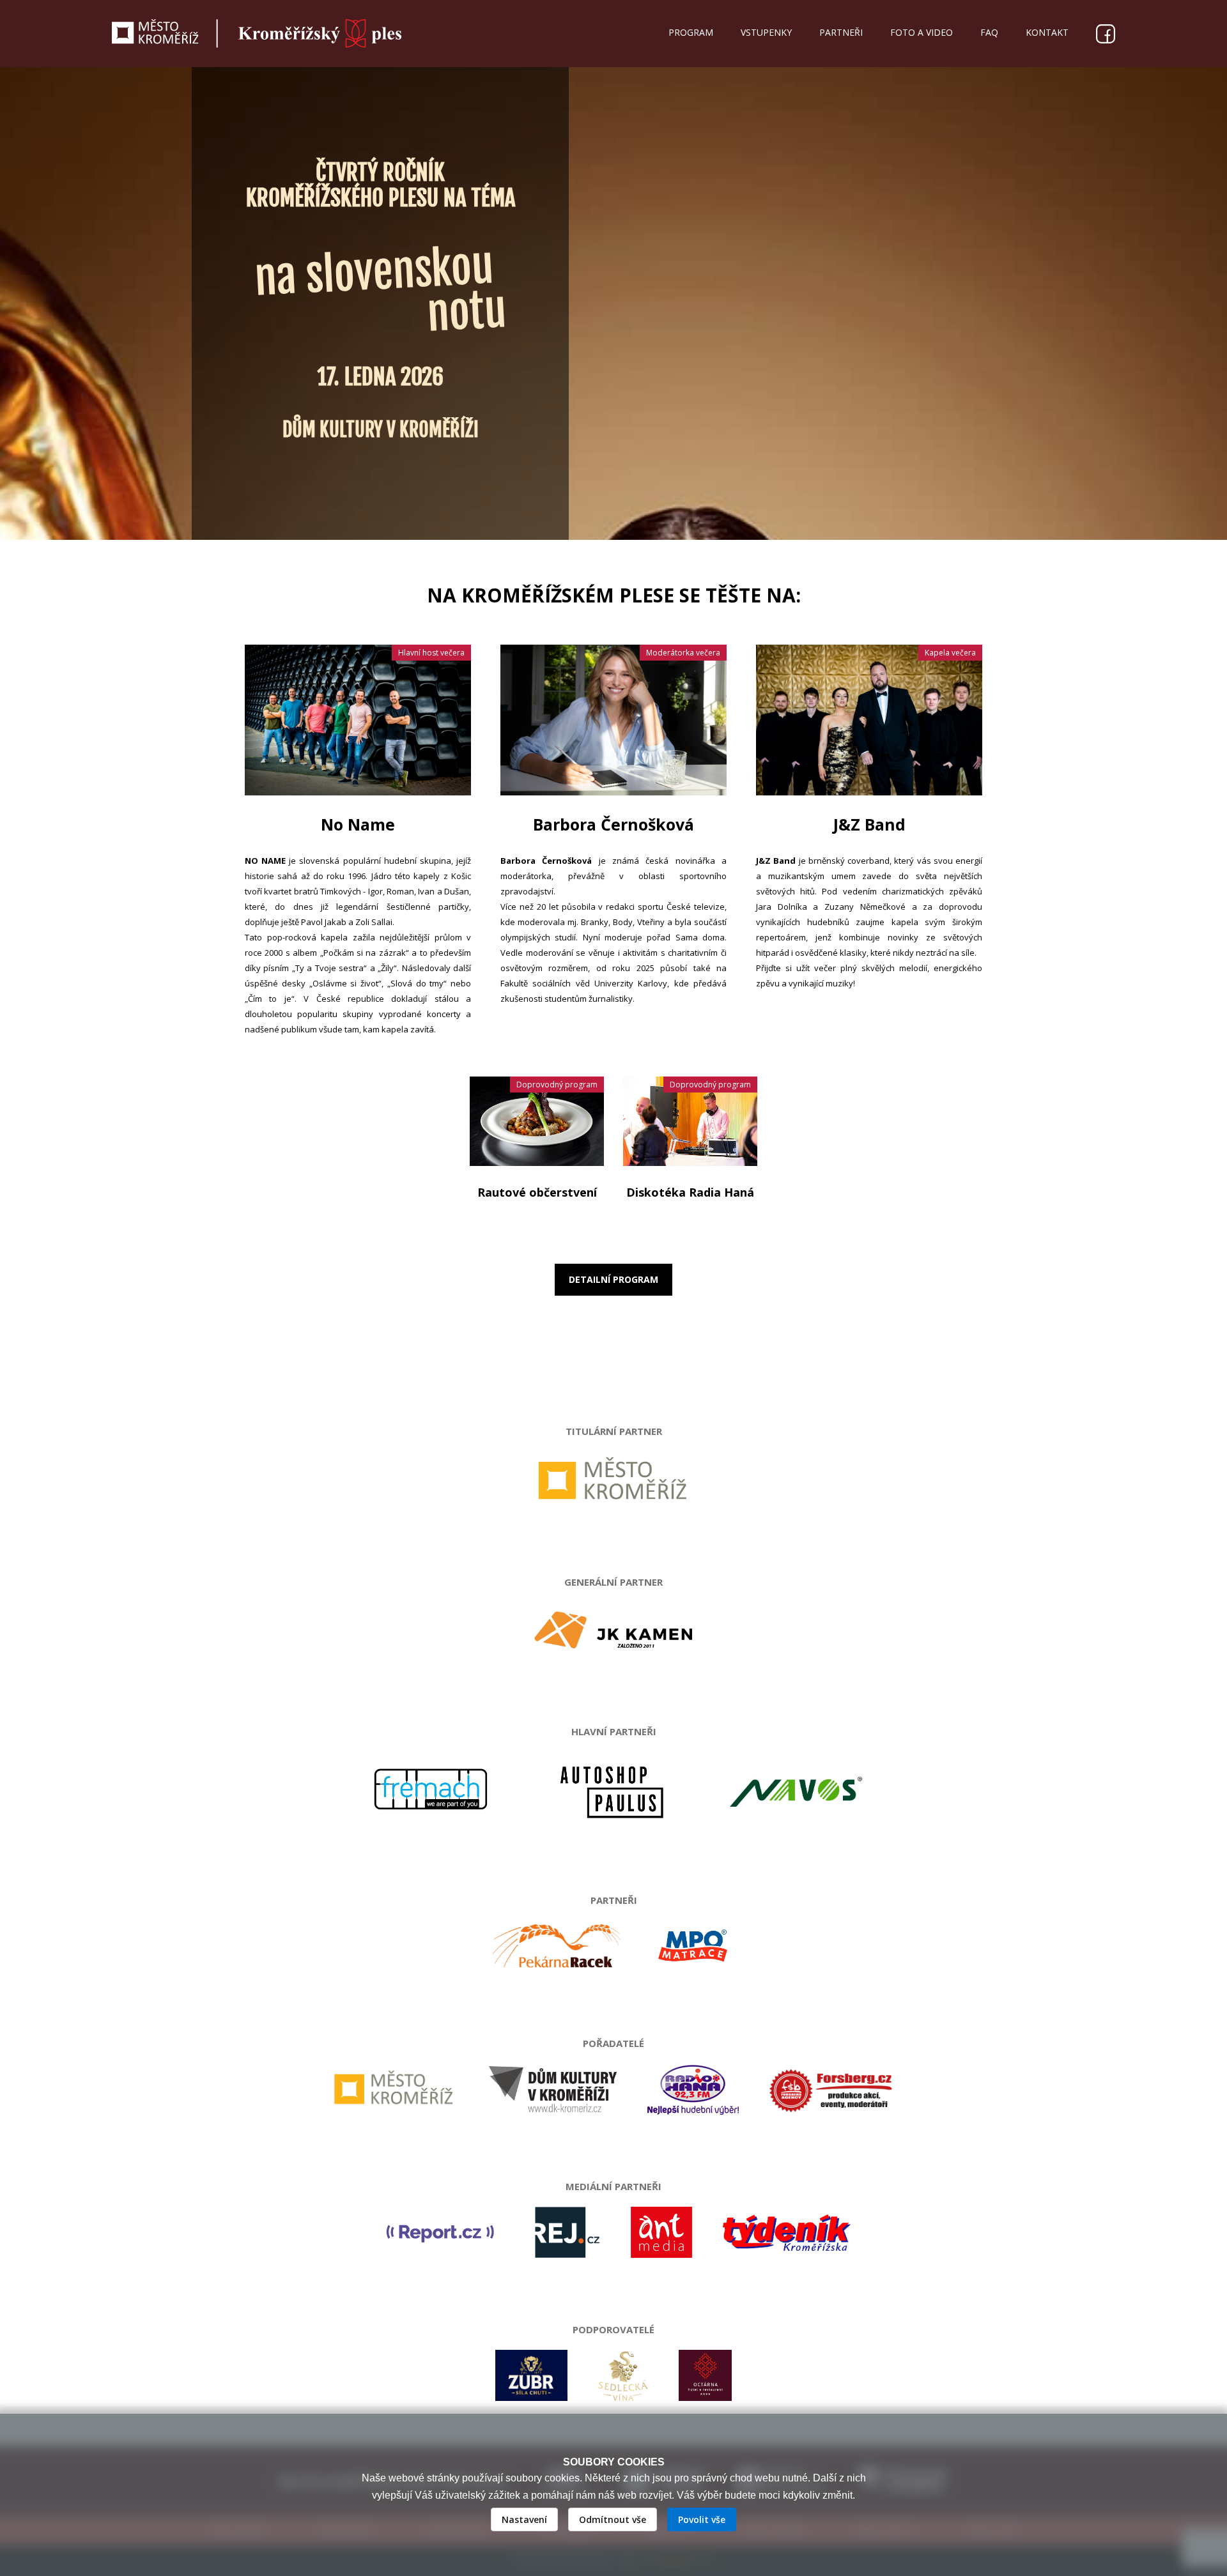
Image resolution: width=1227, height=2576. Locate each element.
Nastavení (524, 2519)
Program (691, 32)
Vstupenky (766, 32)
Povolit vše (702, 2519)
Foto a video (922, 32)
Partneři (841, 32)
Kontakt (1047, 32)
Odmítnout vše (613, 2519)
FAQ (989, 32)
